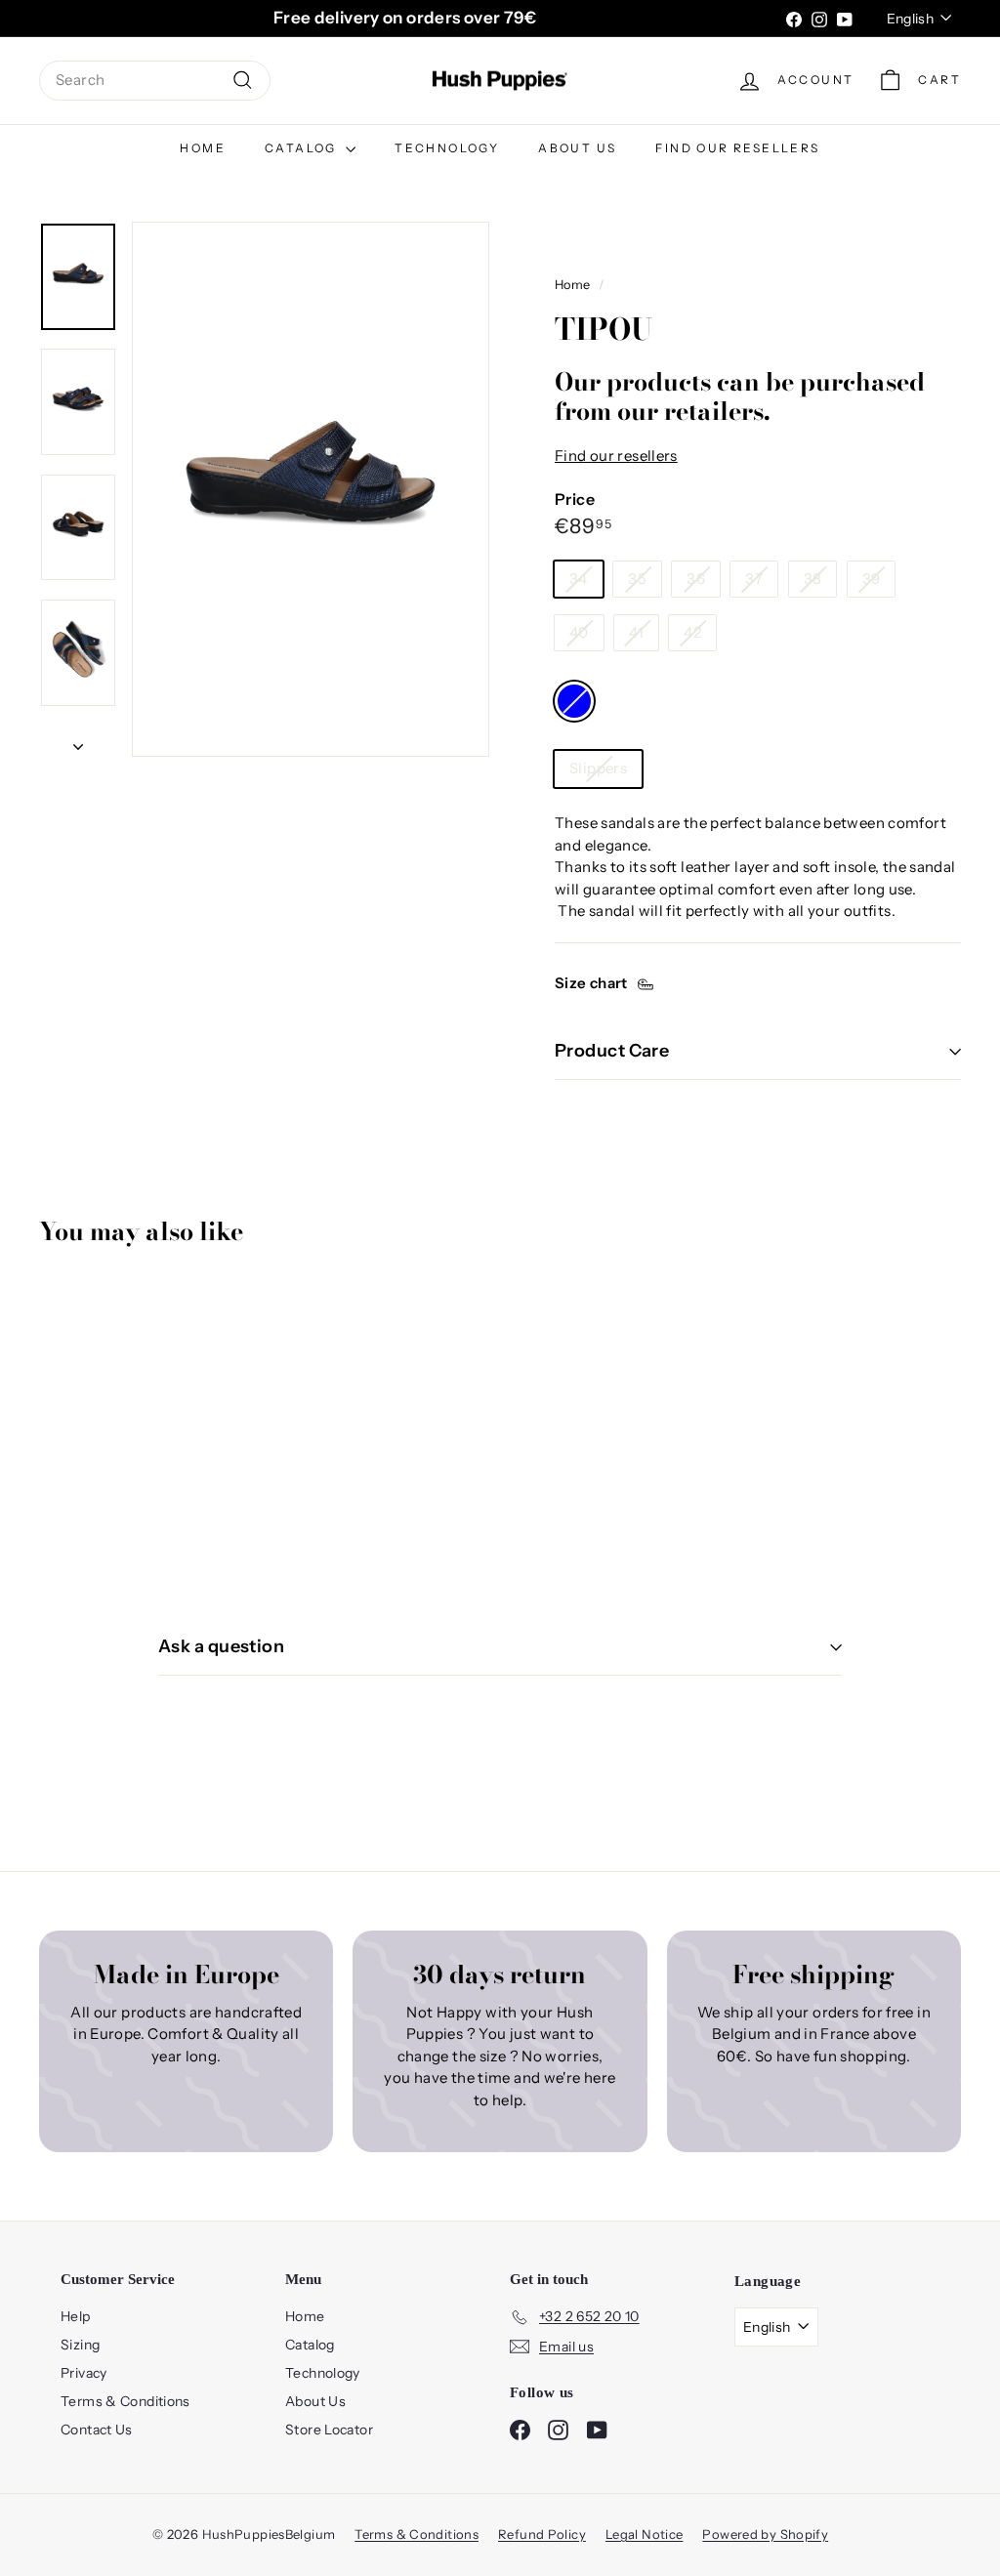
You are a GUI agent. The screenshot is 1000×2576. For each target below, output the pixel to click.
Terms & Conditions (125, 2401)
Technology (447, 148)
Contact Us (97, 2430)
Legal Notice (645, 2534)
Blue (574, 701)
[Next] (78, 742)
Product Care (612, 1051)
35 (637, 579)
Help (76, 2316)
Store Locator (329, 2430)
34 (579, 579)
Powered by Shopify (765, 2534)
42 (692, 632)
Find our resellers (737, 148)
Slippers (598, 768)
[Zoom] (311, 489)
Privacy (84, 2373)
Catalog (303, 148)
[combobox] (155, 81)
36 (696, 579)
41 (636, 632)
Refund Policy (542, 2534)
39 (872, 579)
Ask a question (221, 1646)
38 (813, 579)
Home (203, 148)
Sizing (80, 2345)
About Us (577, 148)
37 (754, 579)
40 (579, 632)
